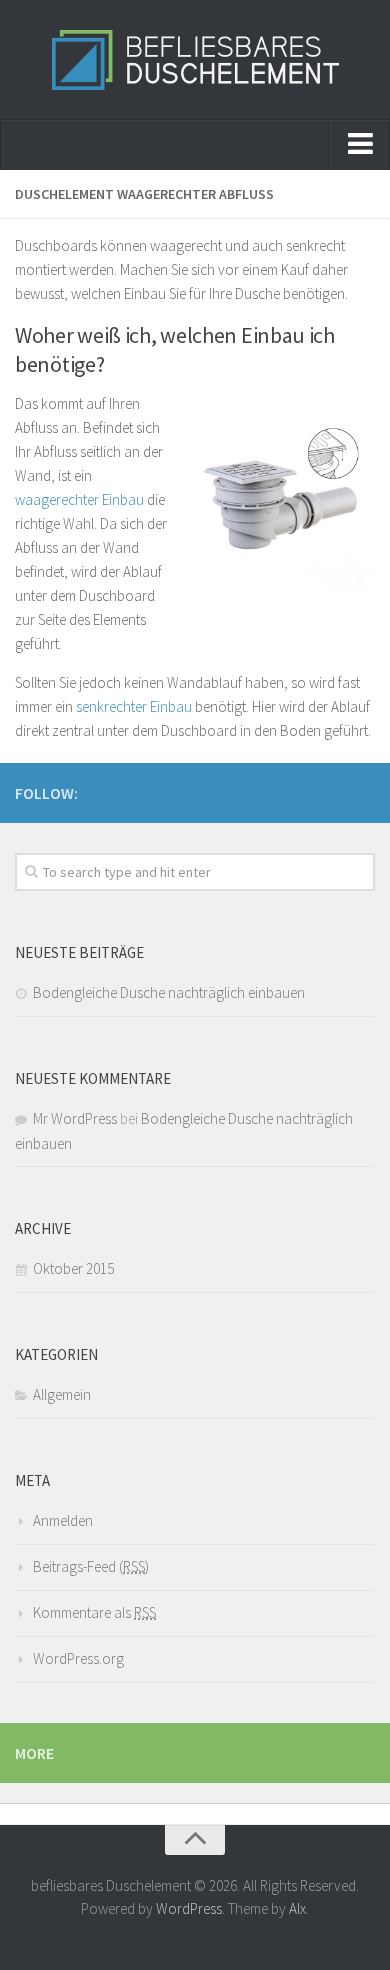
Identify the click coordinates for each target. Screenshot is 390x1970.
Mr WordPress (75, 1118)
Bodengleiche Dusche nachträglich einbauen (169, 992)
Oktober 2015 (73, 1268)
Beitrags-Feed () (91, 1566)
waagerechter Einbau (79, 499)
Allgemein (62, 1394)
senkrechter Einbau (134, 706)
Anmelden (63, 1520)
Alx (297, 1908)
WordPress (189, 1908)
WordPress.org (78, 1658)
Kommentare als (94, 1612)
